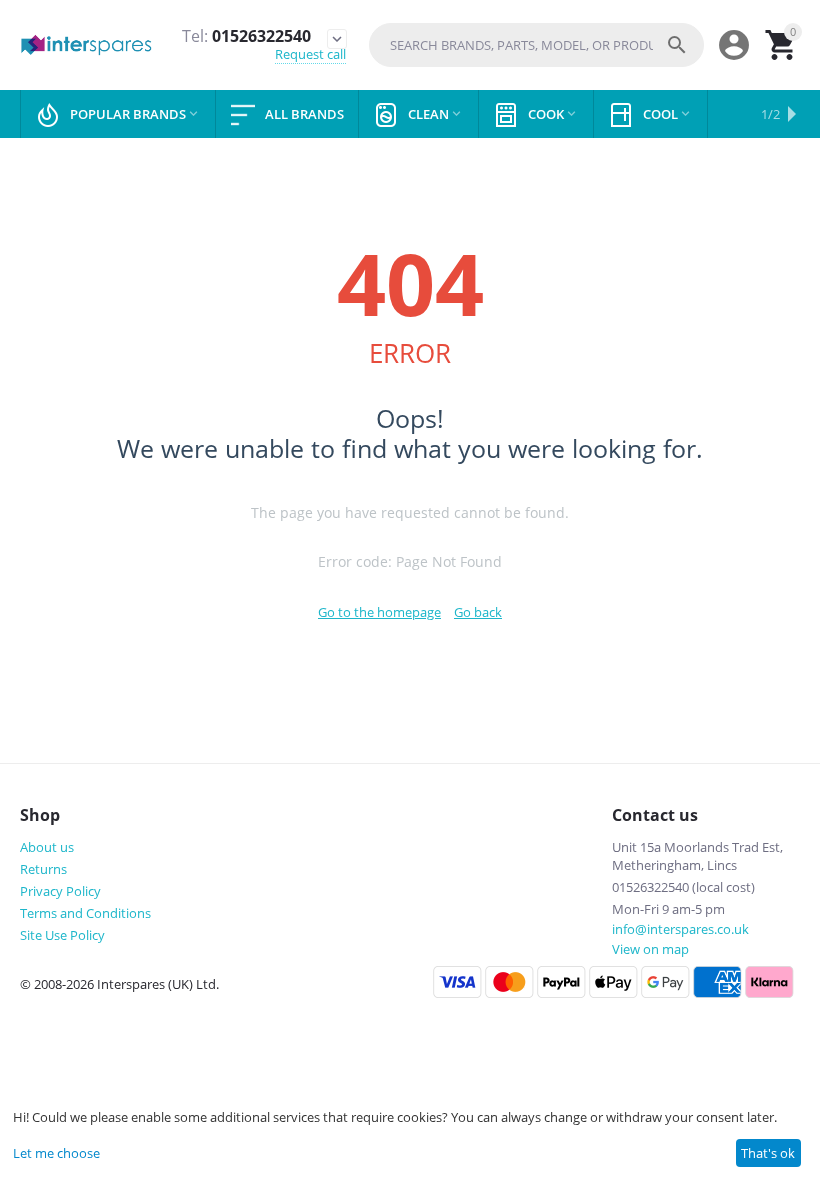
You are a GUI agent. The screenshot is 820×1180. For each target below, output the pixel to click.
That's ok (768, 1153)
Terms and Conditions (85, 913)
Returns (43, 869)
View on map (650, 949)
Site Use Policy (62, 935)
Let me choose (56, 1153)
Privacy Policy (60, 891)
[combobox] (536, 45)
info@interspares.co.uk (680, 929)
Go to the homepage (379, 612)
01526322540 (246, 36)
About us (47, 847)
